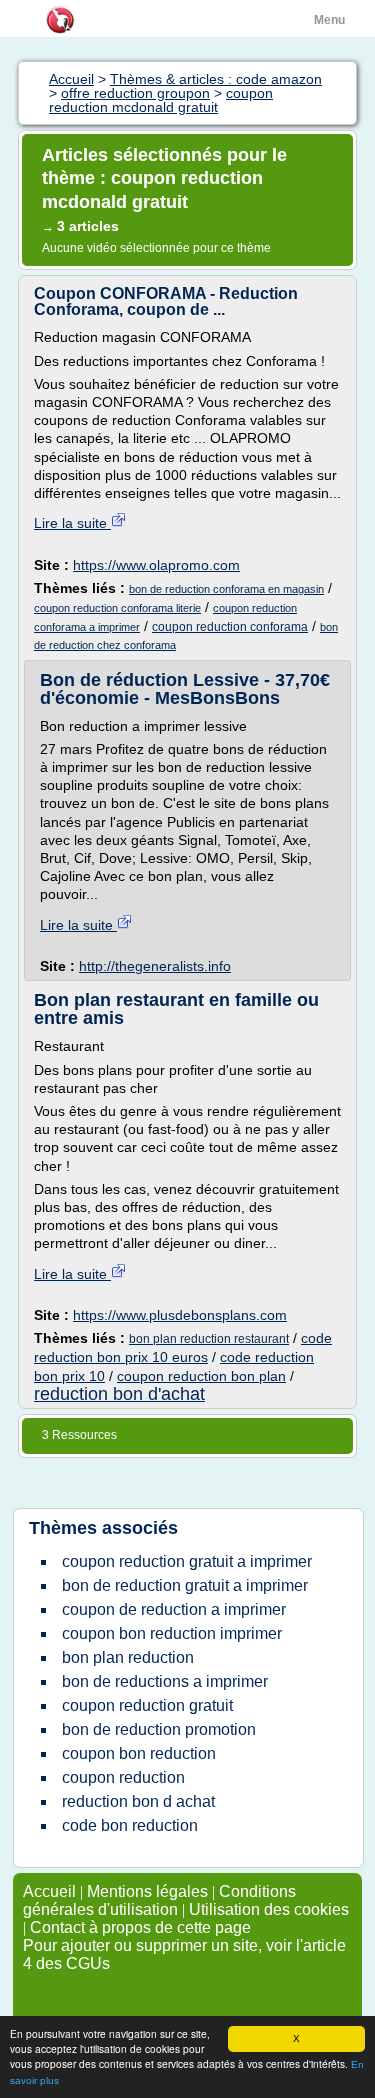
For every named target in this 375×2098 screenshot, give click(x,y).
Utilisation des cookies (269, 1909)
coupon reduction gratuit (147, 1705)
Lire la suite (72, 523)
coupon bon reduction (139, 1753)
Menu (329, 20)
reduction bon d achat (138, 1801)
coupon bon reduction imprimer (172, 1633)
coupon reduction (123, 1777)
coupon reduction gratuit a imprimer (187, 1561)
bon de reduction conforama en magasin (226, 589)
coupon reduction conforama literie (117, 608)
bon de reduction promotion (159, 1729)
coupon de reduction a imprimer (174, 1609)
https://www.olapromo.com (156, 565)
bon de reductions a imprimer (165, 1681)
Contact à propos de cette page (140, 1927)
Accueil (49, 1891)
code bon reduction (130, 1825)
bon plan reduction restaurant (209, 1339)
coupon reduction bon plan (201, 1376)
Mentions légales (147, 1891)
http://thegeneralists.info (155, 966)
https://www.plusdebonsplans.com (180, 1315)
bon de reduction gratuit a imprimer (185, 1585)
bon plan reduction (128, 1657)
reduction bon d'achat (119, 1394)
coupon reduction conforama (230, 627)
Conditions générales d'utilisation (159, 1900)
